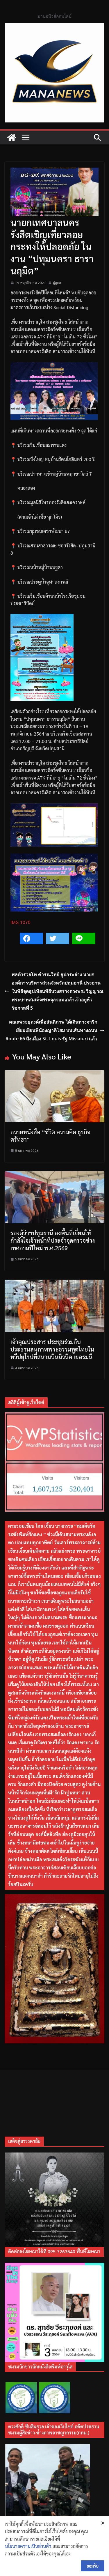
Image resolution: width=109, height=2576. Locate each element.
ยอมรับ (93, 2566)
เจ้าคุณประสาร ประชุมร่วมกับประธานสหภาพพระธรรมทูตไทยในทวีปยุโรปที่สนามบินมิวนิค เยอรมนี (52, 1349)
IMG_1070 (20, 922)
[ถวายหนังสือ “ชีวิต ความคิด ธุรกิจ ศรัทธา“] (54, 1074)
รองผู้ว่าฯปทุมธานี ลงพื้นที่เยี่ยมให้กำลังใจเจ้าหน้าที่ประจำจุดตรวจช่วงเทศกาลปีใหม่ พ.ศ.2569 (53, 1240)
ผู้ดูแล (57, 283)
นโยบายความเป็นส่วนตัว (28, 2546)
